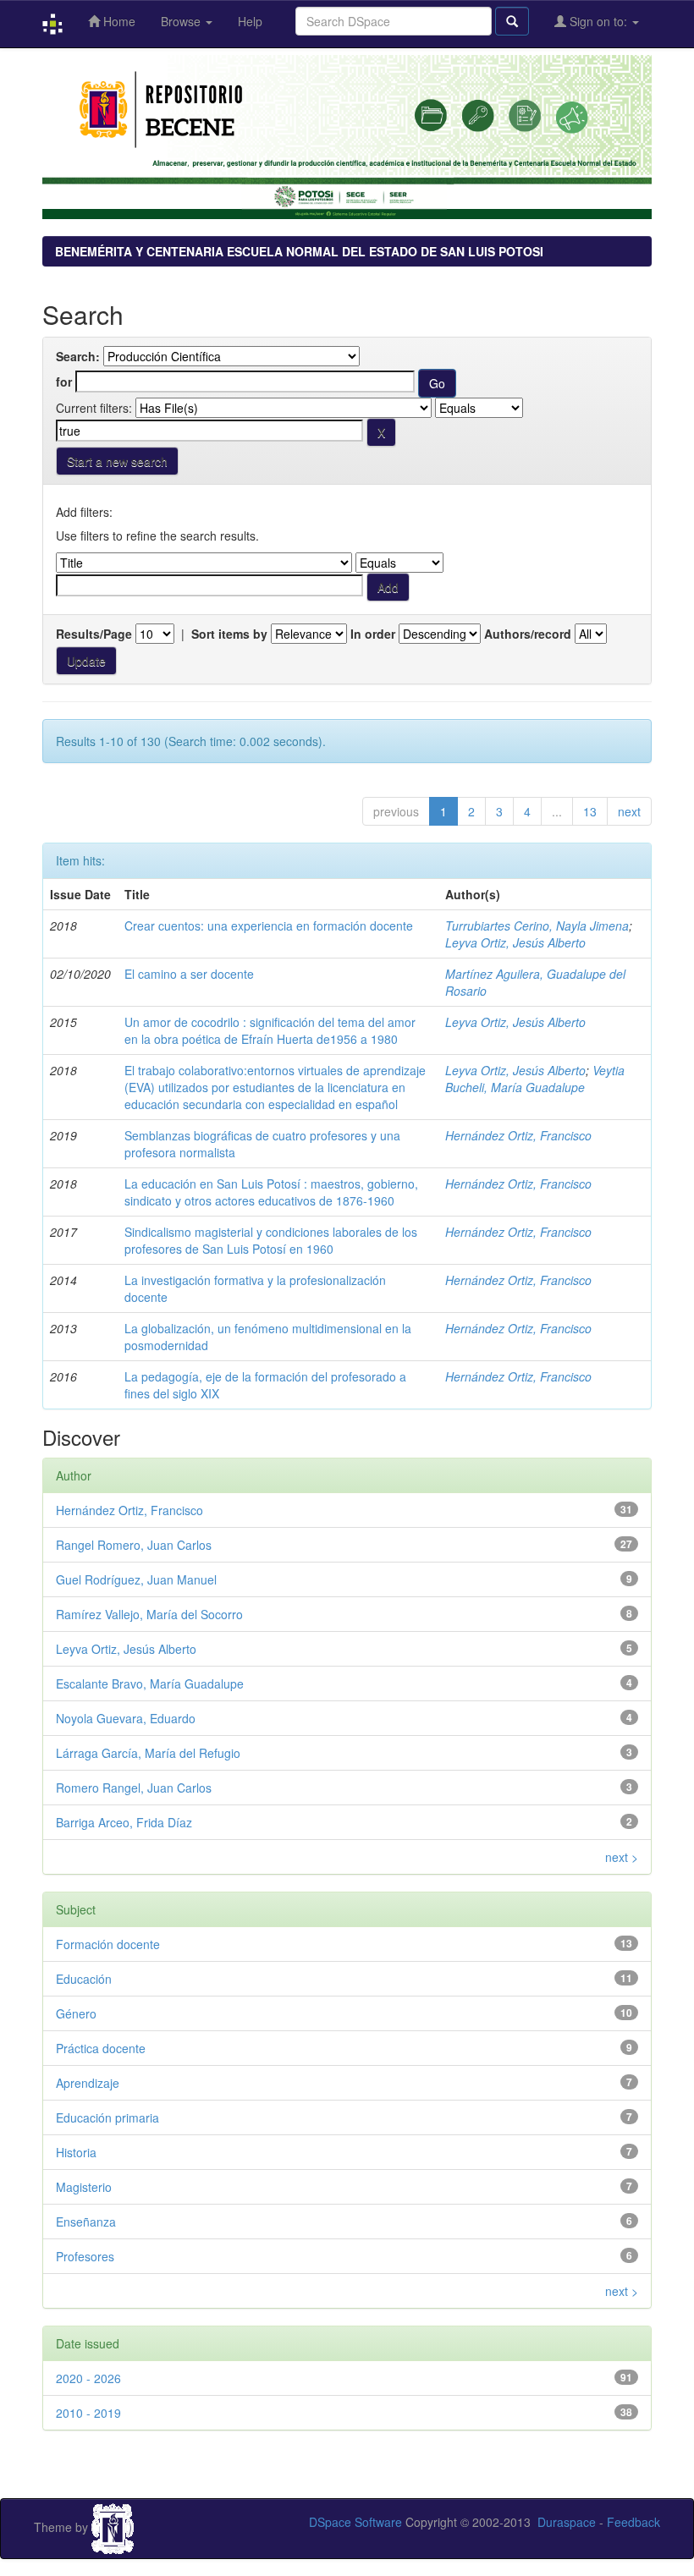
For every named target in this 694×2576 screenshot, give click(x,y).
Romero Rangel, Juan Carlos (134, 1788)
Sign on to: (598, 21)
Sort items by (229, 634)
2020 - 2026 (88, 2378)
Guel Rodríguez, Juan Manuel (136, 1579)
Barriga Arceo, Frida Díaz (124, 1822)
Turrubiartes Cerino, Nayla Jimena (537, 925)
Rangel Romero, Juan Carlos (134, 1545)
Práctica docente (101, 2048)
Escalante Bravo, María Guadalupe (150, 1683)
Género (76, 2013)
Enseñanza (86, 2222)
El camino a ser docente (189, 974)
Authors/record (528, 634)
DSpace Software (355, 2522)
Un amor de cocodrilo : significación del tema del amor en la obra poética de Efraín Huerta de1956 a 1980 (270, 1030)
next (629, 811)
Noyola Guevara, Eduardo (126, 1718)
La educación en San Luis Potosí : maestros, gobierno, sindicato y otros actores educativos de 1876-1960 (271, 1192)
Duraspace (567, 2522)
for (64, 382)
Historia (76, 2152)
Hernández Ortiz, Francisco (518, 1135)
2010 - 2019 (88, 2413)
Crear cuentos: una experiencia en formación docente (269, 925)
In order (373, 634)
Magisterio (84, 2187)
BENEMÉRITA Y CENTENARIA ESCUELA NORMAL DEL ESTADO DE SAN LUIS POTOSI (299, 251)
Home (118, 21)
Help (250, 21)
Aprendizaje (88, 2083)
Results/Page (94, 634)
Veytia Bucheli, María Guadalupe (535, 1079)
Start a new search (117, 461)
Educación (84, 1979)
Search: (78, 356)
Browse (182, 21)
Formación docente (108, 1944)
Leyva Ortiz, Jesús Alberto (515, 942)
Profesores (85, 2256)
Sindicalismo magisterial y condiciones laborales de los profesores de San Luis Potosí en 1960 (271, 1240)
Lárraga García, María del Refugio (148, 1753)
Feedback (633, 2522)
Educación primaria (107, 2117)
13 (590, 811)
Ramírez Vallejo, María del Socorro (149, 1614)
